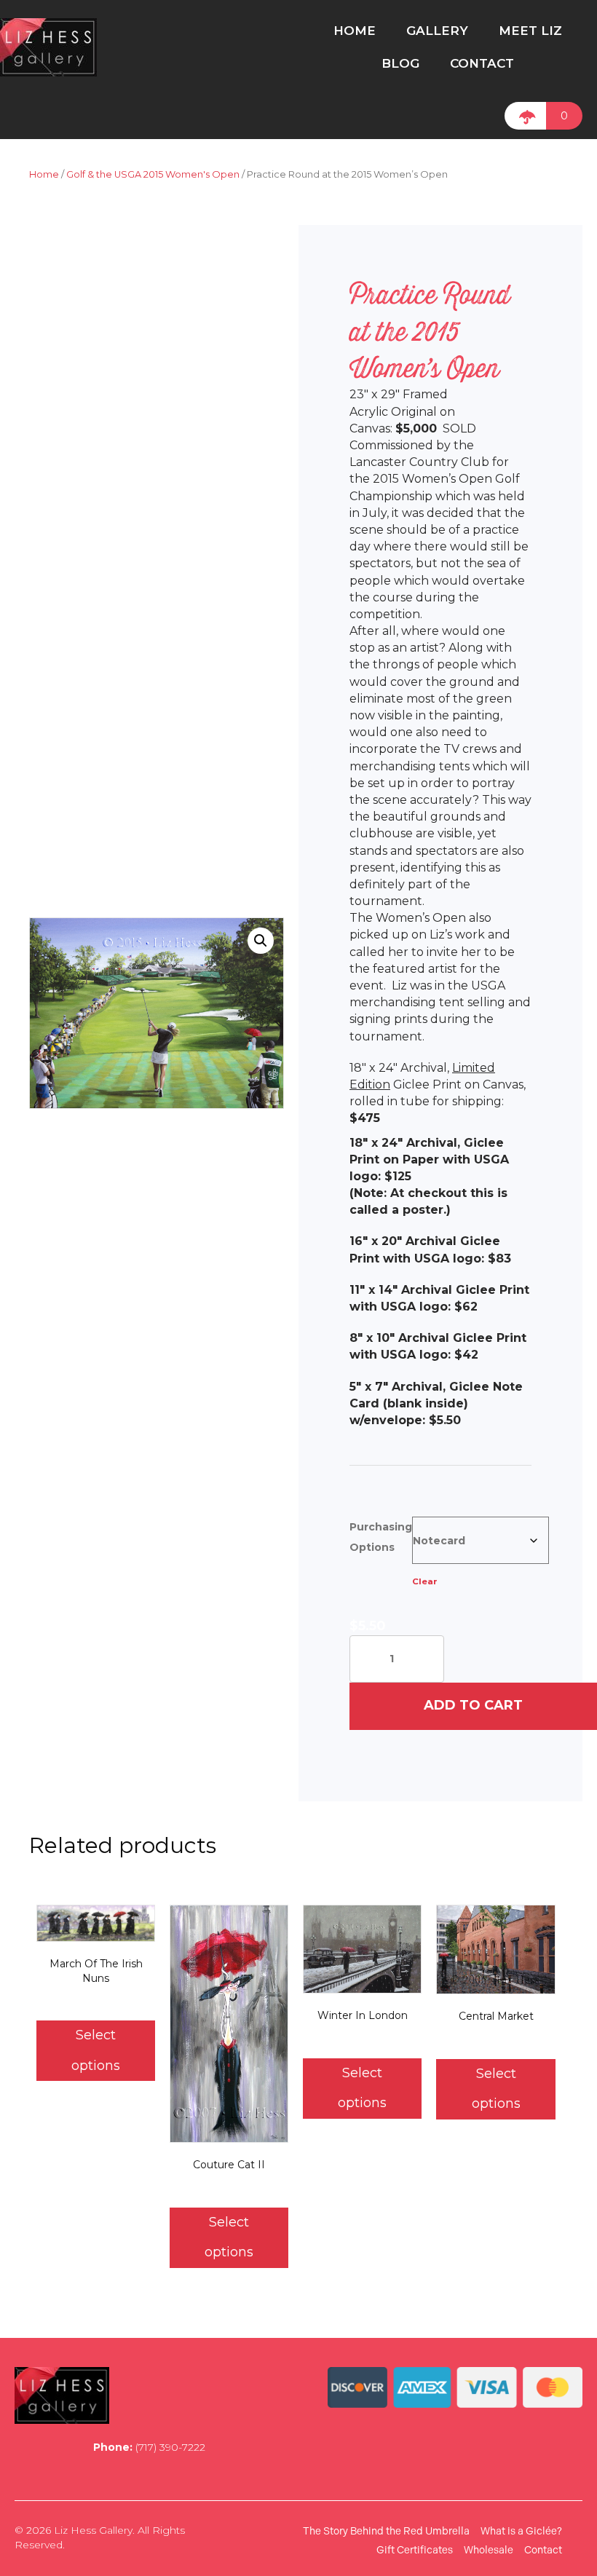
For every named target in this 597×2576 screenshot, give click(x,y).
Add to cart (473, 1705)
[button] (261, 941)
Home (44, 174)
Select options (96, 2050)
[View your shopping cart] (525, 116)
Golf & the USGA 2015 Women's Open (153, 174)
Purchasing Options (381, 1537)
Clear (425, 1581)
